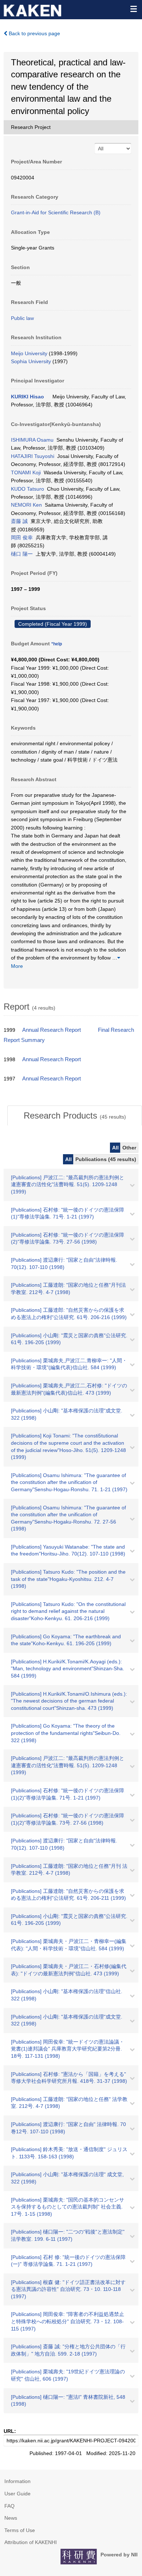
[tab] (75, 1116)
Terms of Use (20, 2530)
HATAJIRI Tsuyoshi (33, 456)
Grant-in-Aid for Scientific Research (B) (56, 212)
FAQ (9, 2506)
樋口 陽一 (22, 554)
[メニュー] (133, 9)
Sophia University (31, 361)
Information (17, 2481)
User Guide (17, 2494)
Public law (22, 318)
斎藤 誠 (19, 521)
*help (57, 644)
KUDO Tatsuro (27, 489)
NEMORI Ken (26, 505)
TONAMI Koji (26, 472)
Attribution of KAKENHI (31, 2542)
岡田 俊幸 (22, 537)
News (11, 2518)
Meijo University (29, 353)
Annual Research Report (52, 1030)
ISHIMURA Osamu (32, 440)
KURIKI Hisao (27, 397)
